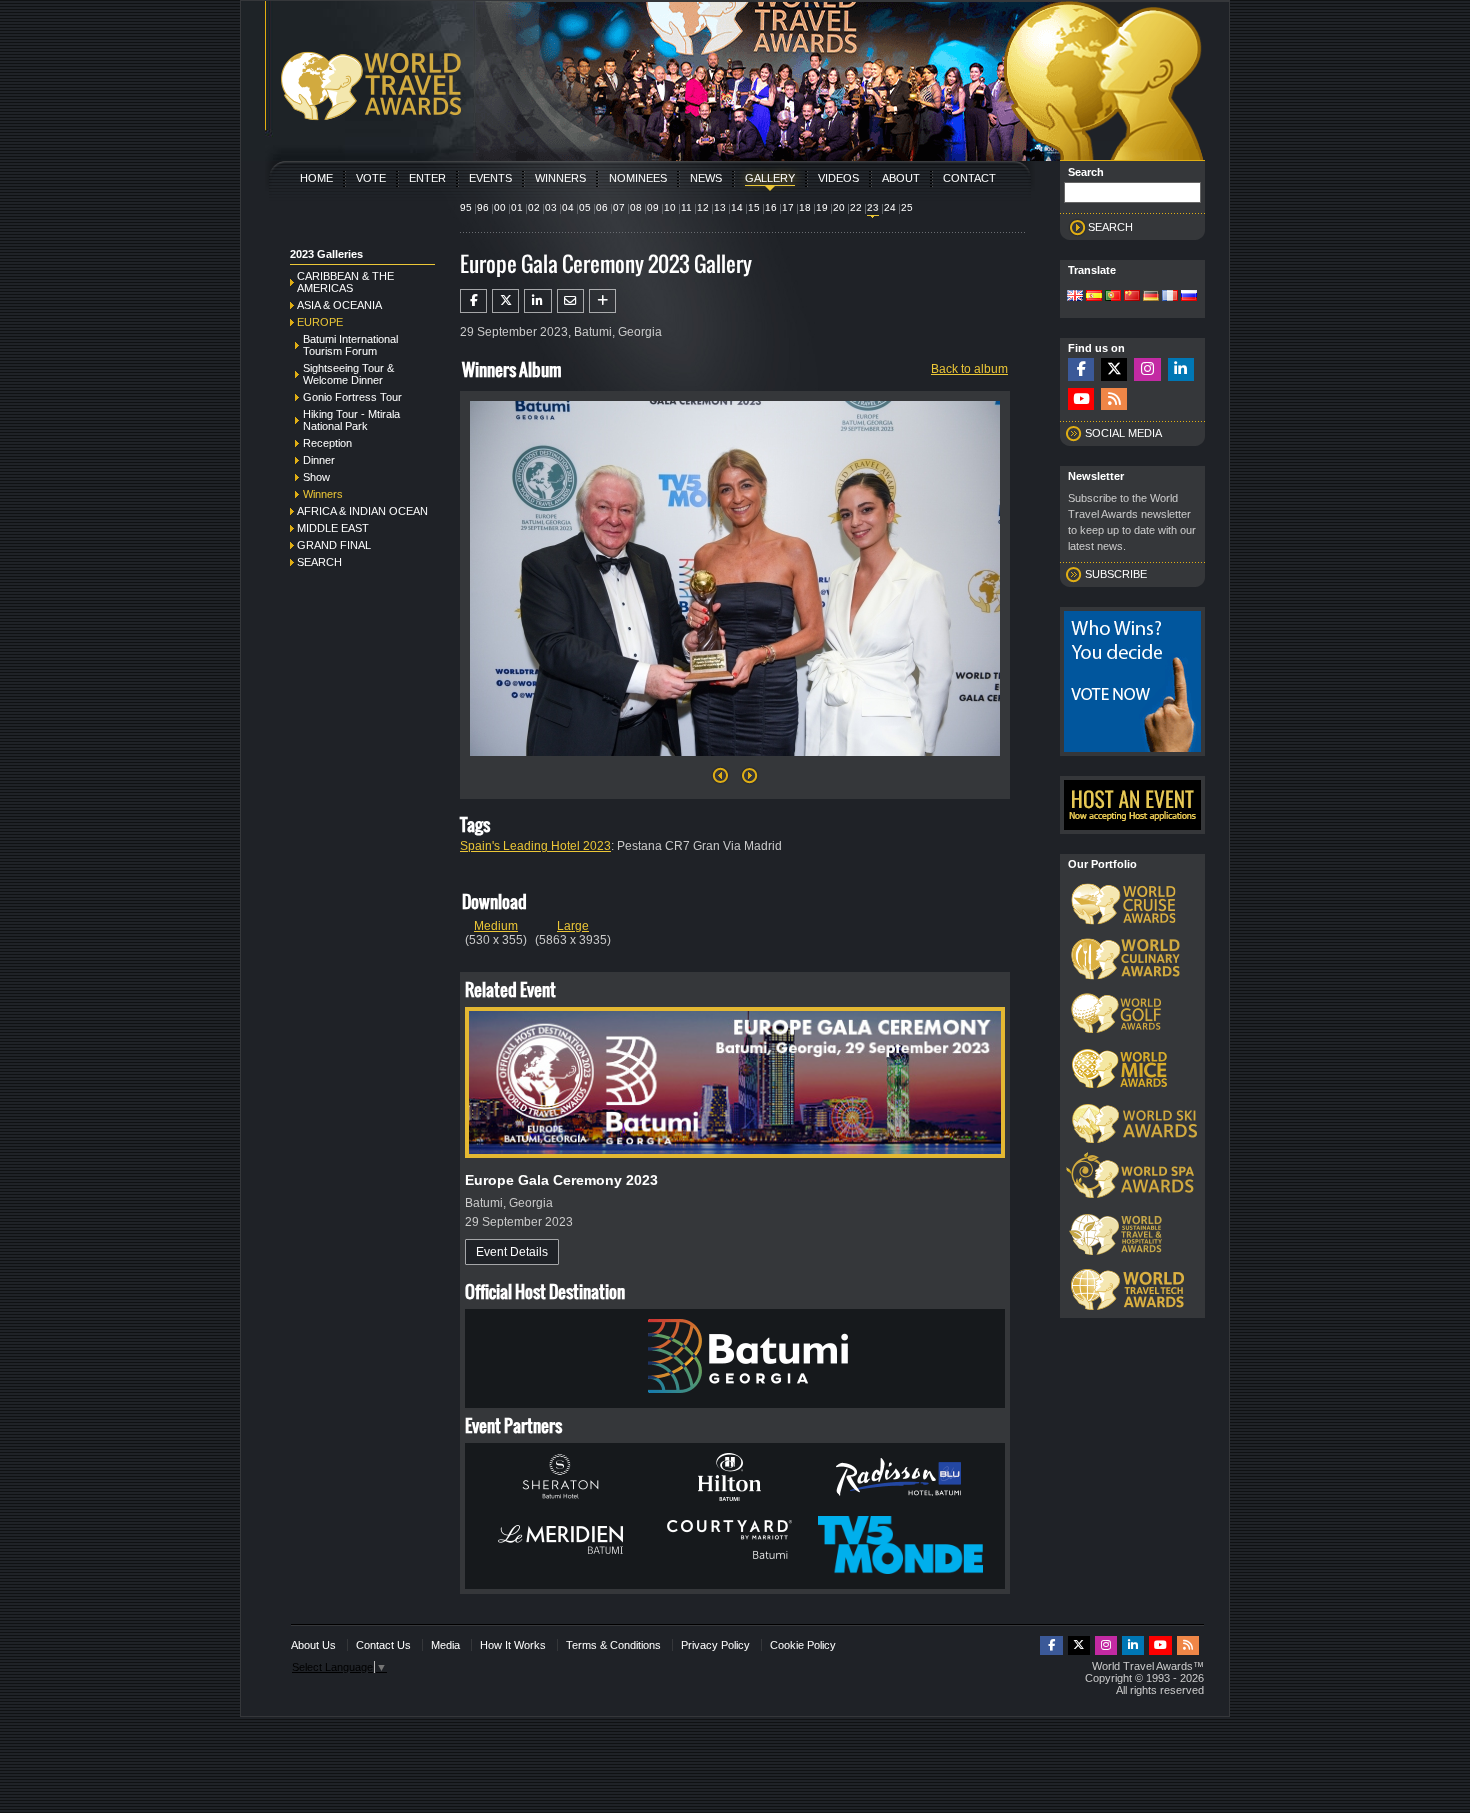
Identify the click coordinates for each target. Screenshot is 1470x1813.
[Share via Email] (570, 301)
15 (754, 207)
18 (805, 207)
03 (551, 207)
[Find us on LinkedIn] (1181, 369)
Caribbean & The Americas (345, 282)
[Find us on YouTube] (1081, 399)
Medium (496, 926)
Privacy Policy (715, 1645)
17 (788, 207)
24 (890, 207)
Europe (320, 322)
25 (907, 207)
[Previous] (720, 781)
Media (445, 1645)
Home (316, 178)
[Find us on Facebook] (1081, 369)
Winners (560, 178)
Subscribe (1116, 574)
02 (534, 207)
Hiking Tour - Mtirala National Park (351, 420)
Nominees (638, 178)
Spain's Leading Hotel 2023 (535, 846)
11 (686, 207)
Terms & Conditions (613, 1645)
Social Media (1123, 433)
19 (822, 207)
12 (703, 207)
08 (636, 207)
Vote (371, 178)
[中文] (1132, 297)
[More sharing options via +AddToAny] (602, 301)
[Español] (1094, 297)
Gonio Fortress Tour (352, 397)
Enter (427, 178)
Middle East (333, 528)
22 (856, 207)
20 (839, 207)
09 (653, 207)
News (706, 178)
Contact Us (383, 1645)
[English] (1075, 297)
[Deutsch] (1151, 297)
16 (771, 207)
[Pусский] (1189, 297)
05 (585, 207)
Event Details (512, 1252)
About (901, 178)
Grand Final (334, 545)
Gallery (770, 178)
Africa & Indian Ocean (362, 511)
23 (873, 207)
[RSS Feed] (1114, 399)
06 (602, 207)
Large (573, 926)
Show (316, 477)
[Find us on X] (1114, 369)
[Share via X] (505, 301)
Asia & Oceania (339, 305)
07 (619, 207)
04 (568, 207)
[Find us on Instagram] (1147, 369)
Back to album (969, 369)
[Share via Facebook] (473, 301)
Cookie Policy (803, 1645)
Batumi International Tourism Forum (350, 345)
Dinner (319, 460)
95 (466, 207)
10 (670, 207)
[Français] (1170, 297)
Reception (327, 443)
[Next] (735, 762)
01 (517, 207)
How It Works (513, 1645)
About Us (313, 1645)
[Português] (1113, 297)
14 (737, 207)
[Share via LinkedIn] (537, 301)
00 (500, 207)
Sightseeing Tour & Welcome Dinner (348, 374)
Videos (838, 178)
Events (490, 178)
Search (319, 562)
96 (483, 207)
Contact (969, 178)
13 (720, 207)
